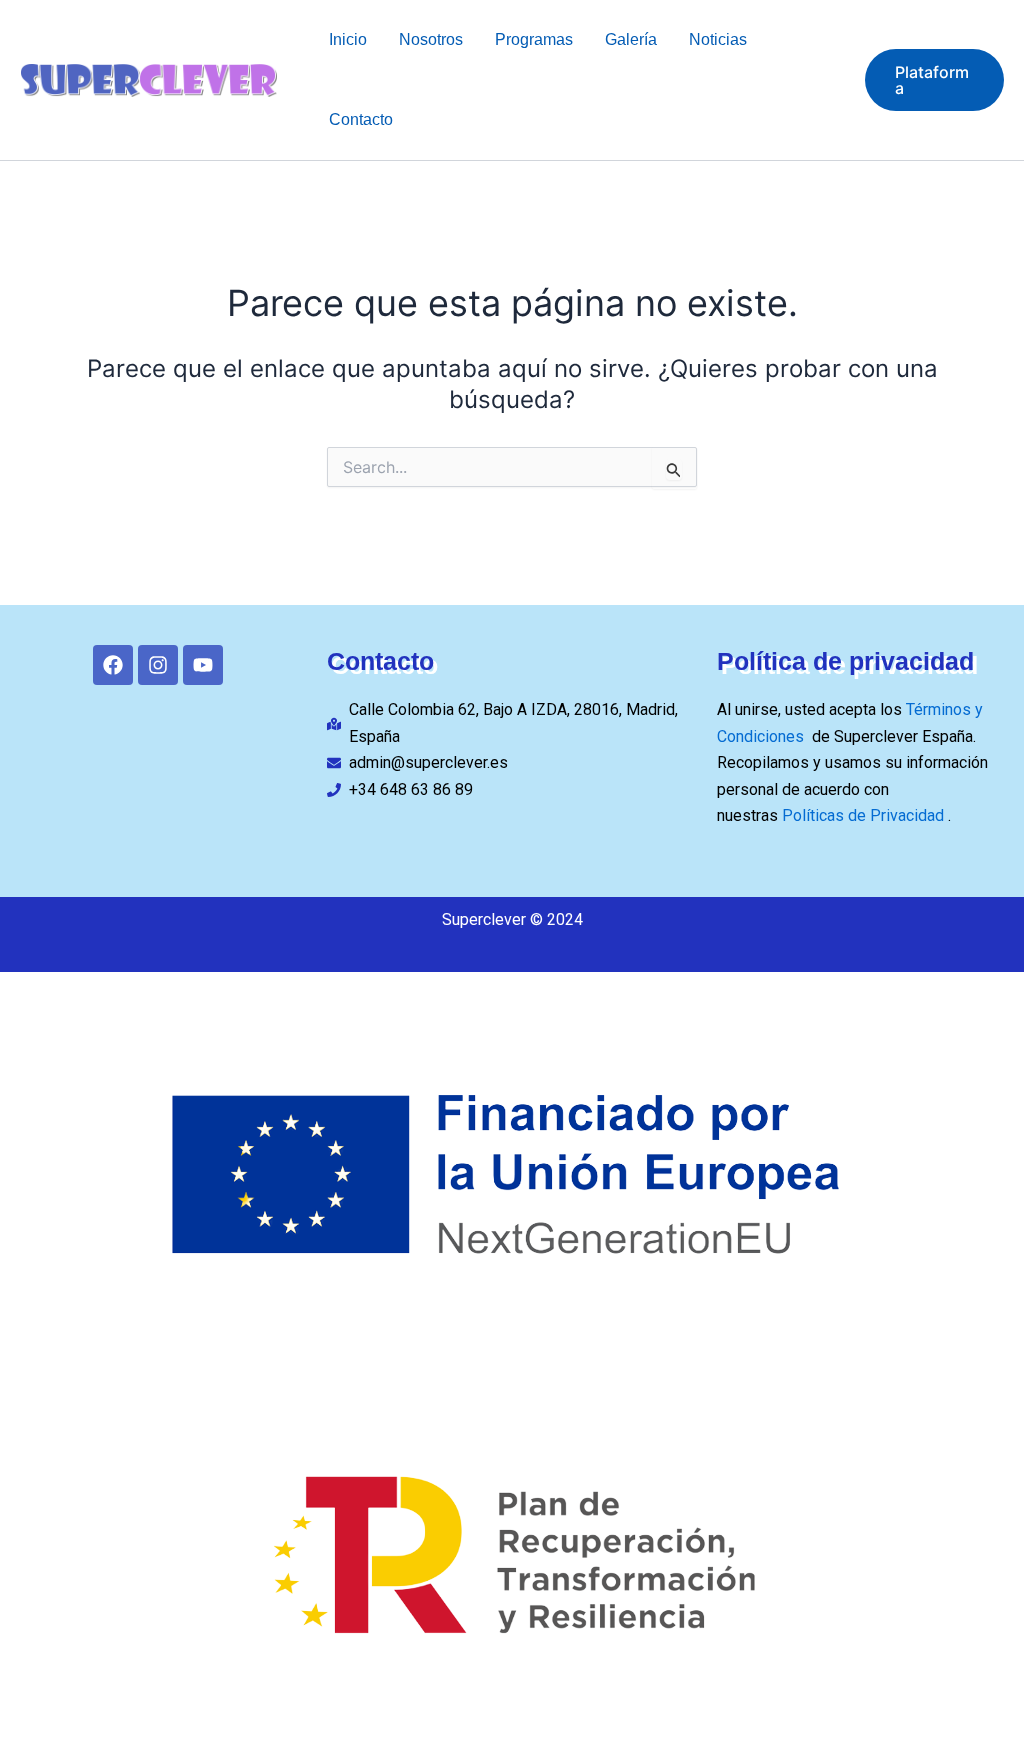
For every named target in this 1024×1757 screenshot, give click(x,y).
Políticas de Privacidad (865, 815)
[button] (934, 80)
